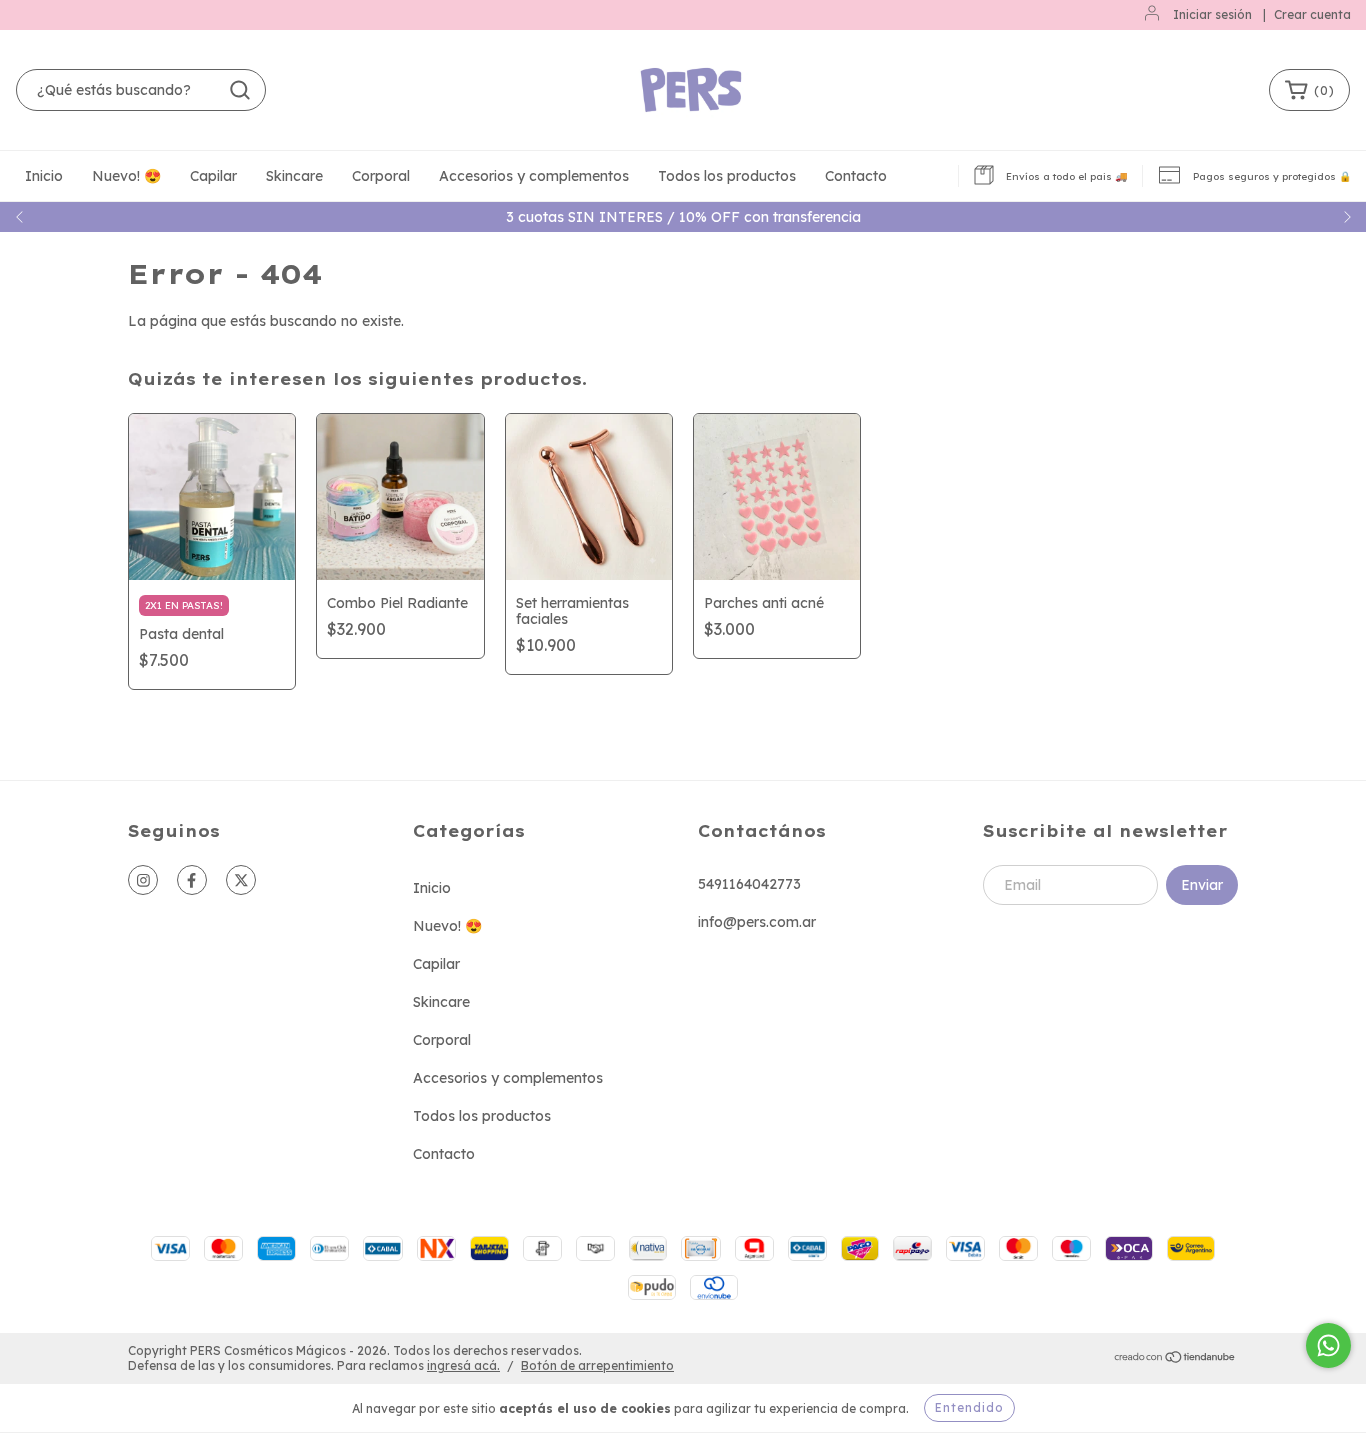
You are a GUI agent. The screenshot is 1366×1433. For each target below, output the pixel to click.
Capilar (213, 176)
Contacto (856, 176)
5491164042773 (749, 884)
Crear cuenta (1312, 14)
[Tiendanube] (1175, 1359)
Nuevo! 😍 (126, 176)
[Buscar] (240, 90)
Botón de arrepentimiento (597, 1365)
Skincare (294, 176)
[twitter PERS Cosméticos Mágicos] (241, 880)
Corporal (381, 176)
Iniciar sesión (1212, 14)
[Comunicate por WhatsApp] (1328, 1345)
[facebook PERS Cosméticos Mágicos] (192, 880)
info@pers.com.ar (757, 922)
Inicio (44, 176)
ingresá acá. (463, 1365)
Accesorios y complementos (534, 176)
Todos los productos (727, 176)
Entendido (969, 1407)
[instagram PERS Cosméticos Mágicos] (143, 880)
